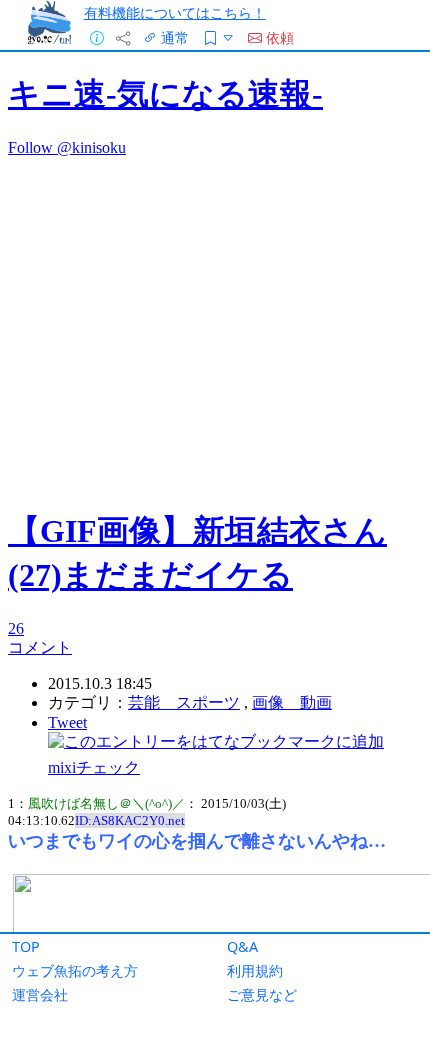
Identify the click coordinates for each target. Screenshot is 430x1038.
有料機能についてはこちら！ (175, 12)
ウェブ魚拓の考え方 (75, 970)
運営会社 (40, 994)
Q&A (242, 946)
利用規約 (255, 970)
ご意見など (262, 994)
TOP (26, 946)
